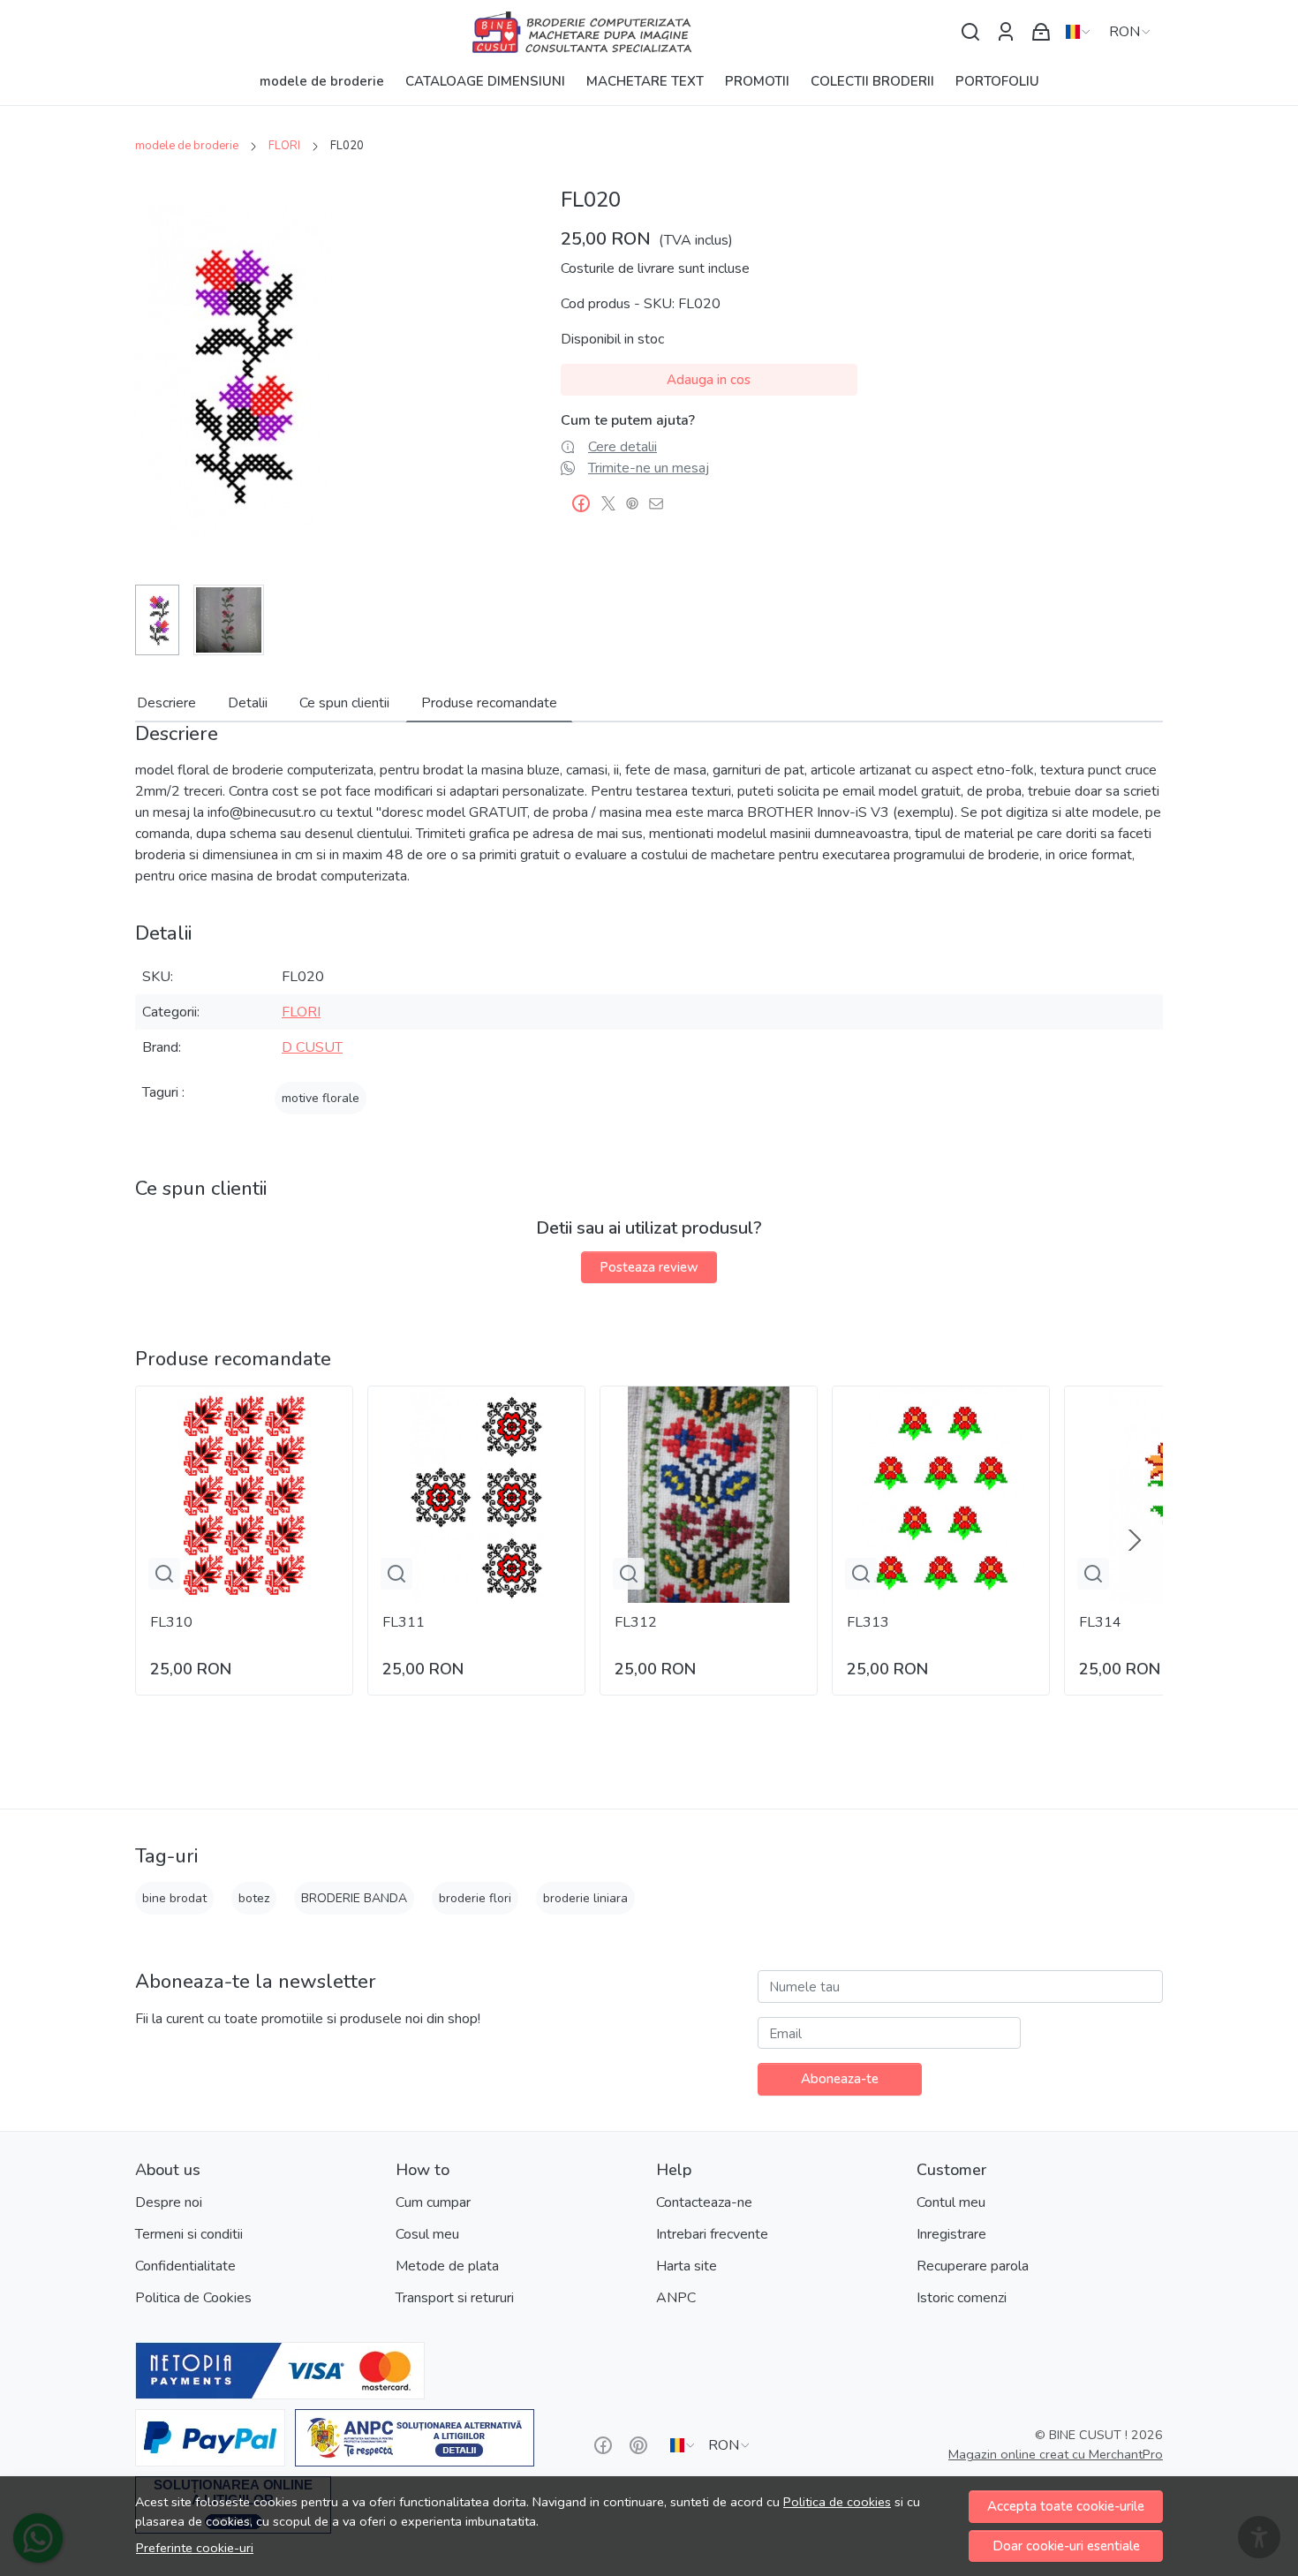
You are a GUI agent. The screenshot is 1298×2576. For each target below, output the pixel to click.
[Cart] (1041, 32)
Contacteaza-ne (704, 2202)
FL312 (636, 1622)
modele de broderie (322, 81)
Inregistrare (951, 2234)
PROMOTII (757, 81)
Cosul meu (427, 2234)
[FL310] (244, 1495)
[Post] (613, 503)
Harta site (687, 2266)
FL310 (171, 1622)
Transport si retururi (455, 2298)
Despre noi (169, 2202)
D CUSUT (312, 1047)
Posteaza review (649, 1267)
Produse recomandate (489, 703)
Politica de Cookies (193, 2298)
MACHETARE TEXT (645, 81)
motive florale (321, 1098)
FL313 (868, 1622)
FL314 (1100, 1622)
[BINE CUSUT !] (649, 32)
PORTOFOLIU (997, 81)
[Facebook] (603, 2445)
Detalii (248, 703)
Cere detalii (623, 447)
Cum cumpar (433, 2202)
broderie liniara (585, 1898)
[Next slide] (1135, 1540)
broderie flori (475, 1898)
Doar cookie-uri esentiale (1066, 2546)
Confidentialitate (185, 2266)
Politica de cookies (837, 2502)
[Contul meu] (1006, 32)
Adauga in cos (709, 380)
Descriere (166, 703)
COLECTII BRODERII (872, 81)
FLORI (284, 146)
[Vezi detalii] (164, 1574)
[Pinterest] (638, 2445)
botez (254, 1898)
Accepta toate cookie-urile (1066, 2506)
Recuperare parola (973, 2266)
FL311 (404, 1622)
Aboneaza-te (840, 2079)
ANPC (676, 2298)
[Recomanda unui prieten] (661, 503)
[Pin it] (637, 503)
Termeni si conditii (189, 2234)
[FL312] (709, 1495)
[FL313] (941, 1495)
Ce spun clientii (344, 703)
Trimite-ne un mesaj (649, 468)
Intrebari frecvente (712, 2234)
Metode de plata (447, 2266)
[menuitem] (157, 620)
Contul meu (951, 2202)
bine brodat (174, 1898)
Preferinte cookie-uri (195, 2548)
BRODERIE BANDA (354, 1898)
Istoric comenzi (962, 2298)
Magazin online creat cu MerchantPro (1056, 2454)
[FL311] (476, 1495)
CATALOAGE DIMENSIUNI (485, 81)
